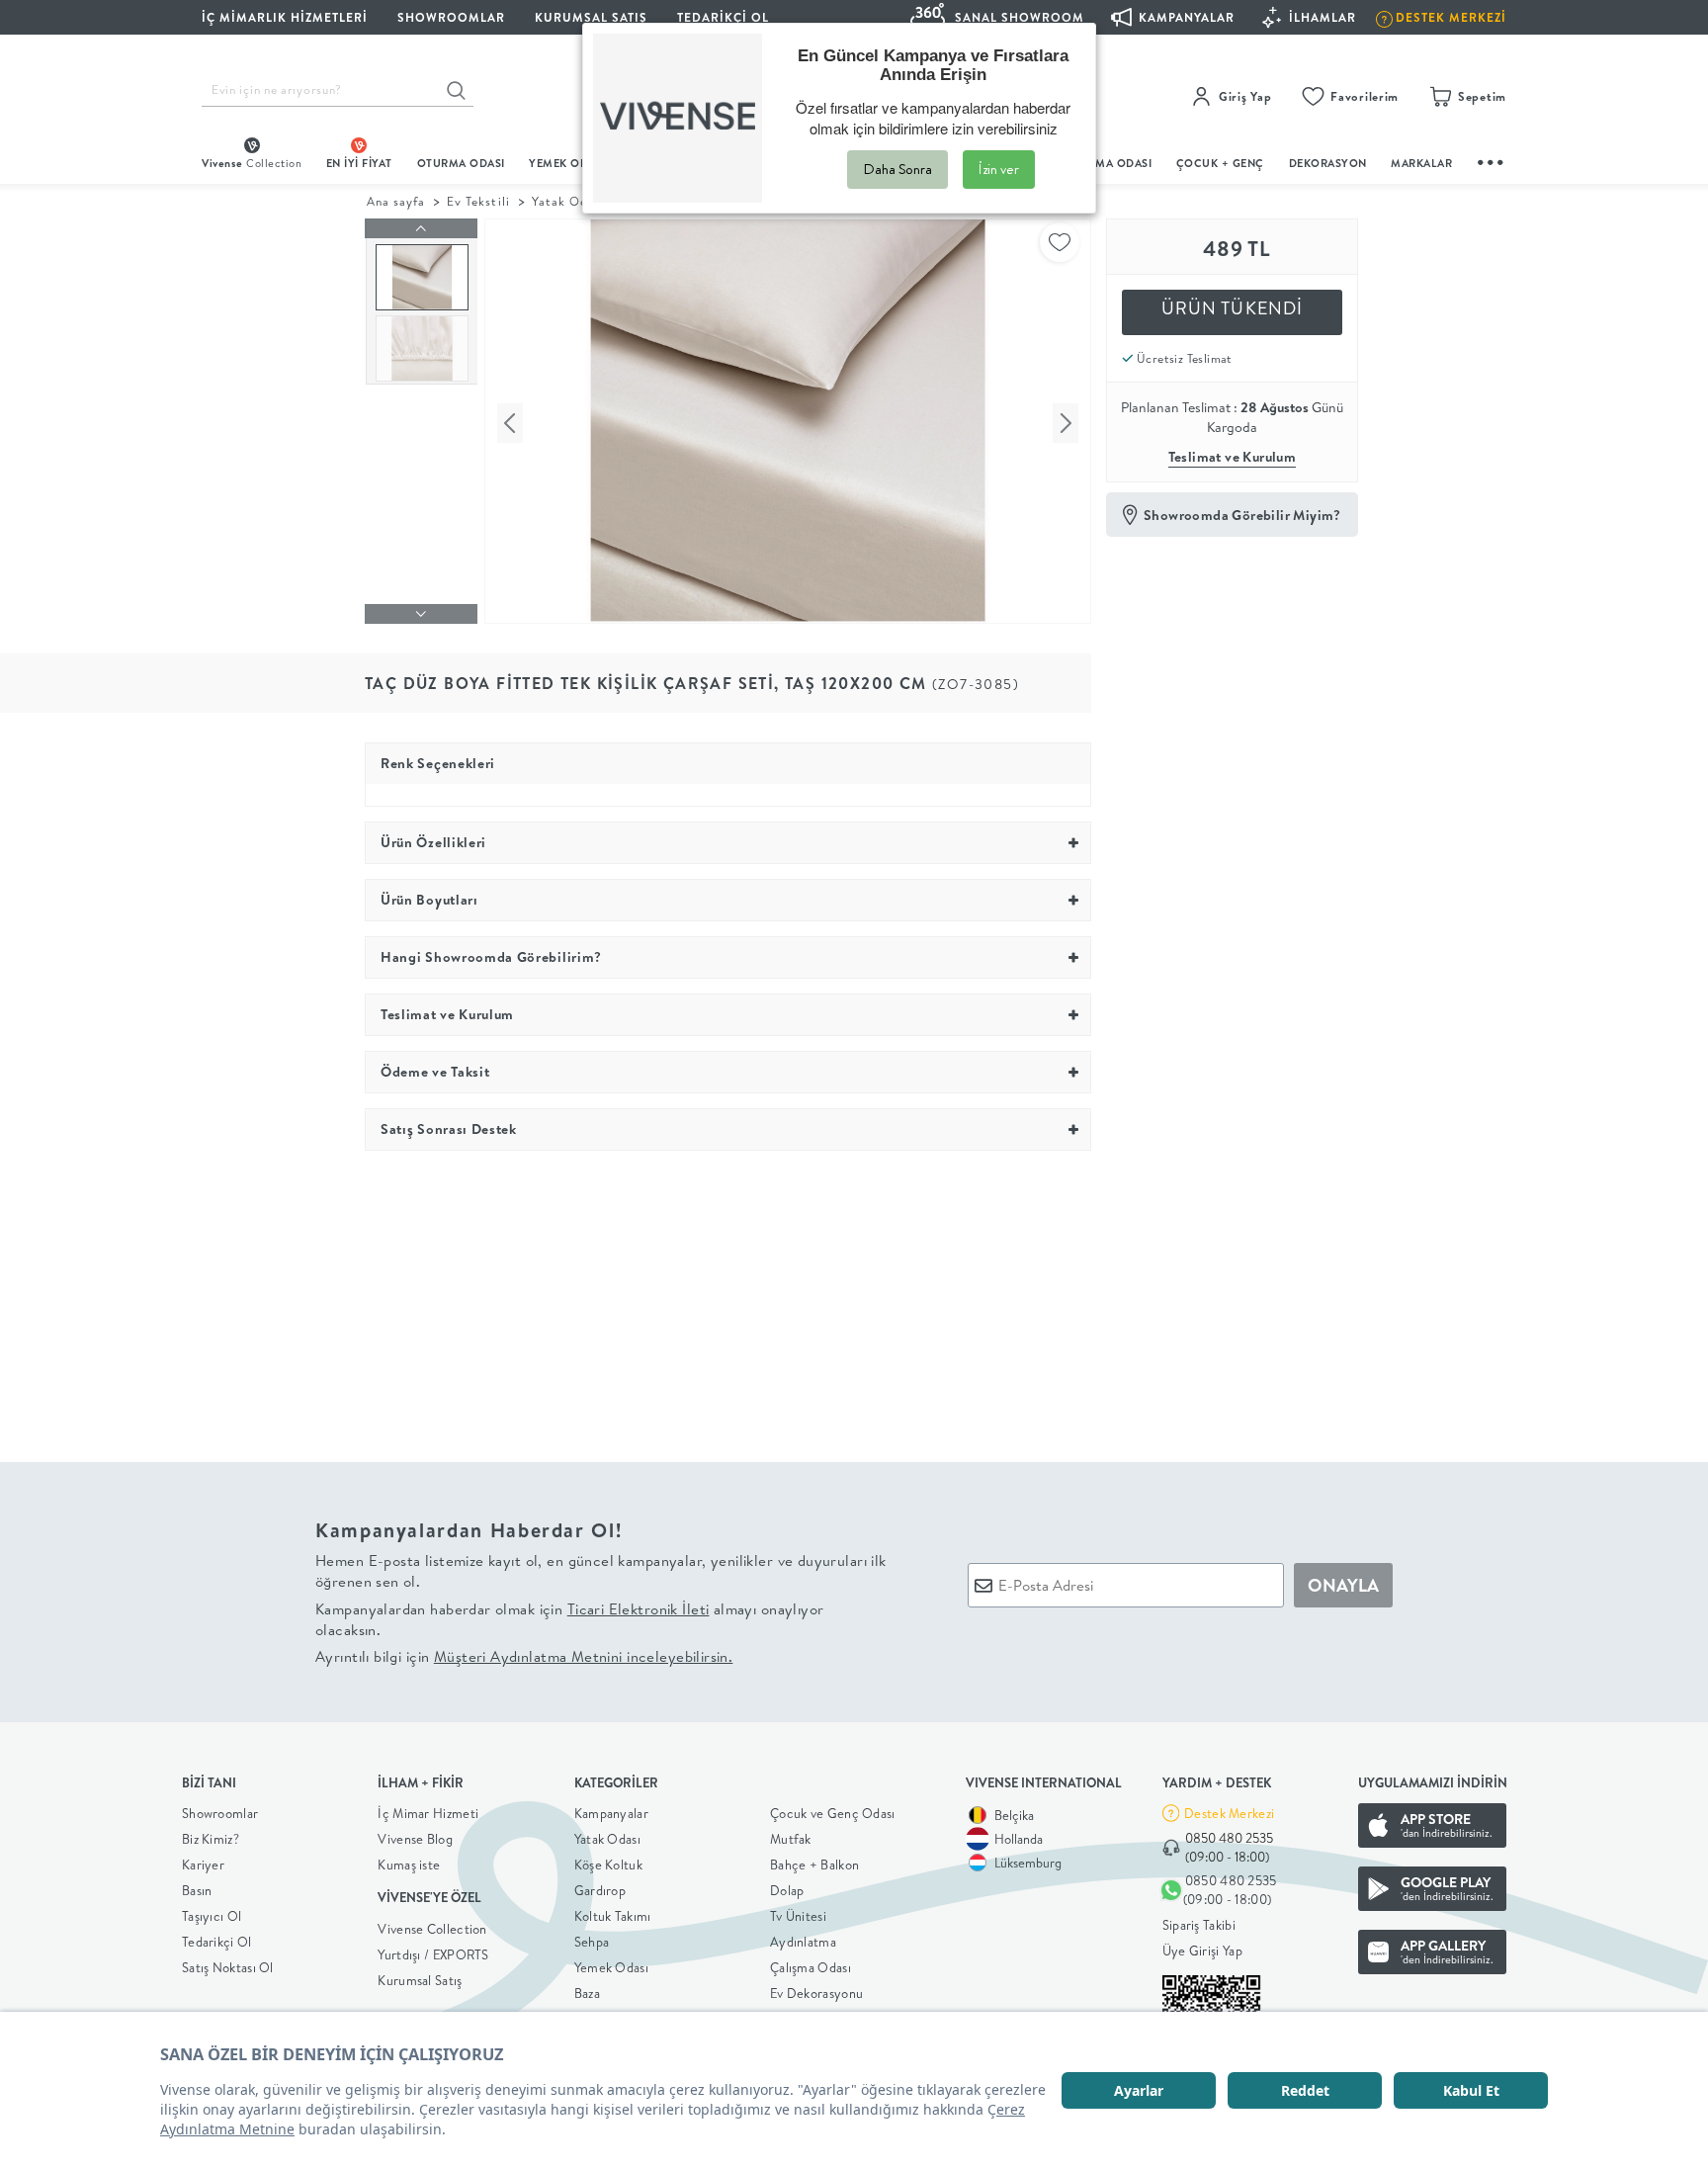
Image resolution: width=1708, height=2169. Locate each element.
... (1492, 160)
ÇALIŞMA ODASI (1108, 163)
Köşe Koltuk (608, 1865)
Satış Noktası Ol (228, 1967)
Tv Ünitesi (798, 1916)
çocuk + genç (1220, 163)
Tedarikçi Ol (723, 17)
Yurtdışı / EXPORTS (433, 1954)
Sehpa (592, 1942)
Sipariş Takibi (1199, 1925)
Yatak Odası (607, 1839)
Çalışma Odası (811, 1967)
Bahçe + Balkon (814, 1865)
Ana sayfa (396, 201)
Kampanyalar (611, 1813)
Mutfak (791, 1839)
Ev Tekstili (478, 201)
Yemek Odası (611, 1967)
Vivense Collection (432, 1929)
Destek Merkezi (1229, 1813)
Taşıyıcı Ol (212, 1916)
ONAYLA (1343, 1585)
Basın (197, 1890)
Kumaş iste (409, 1865)
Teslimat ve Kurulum (1233, 457)
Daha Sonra (897, 169)
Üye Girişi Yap (1202, 1951)
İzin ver (999, 169)
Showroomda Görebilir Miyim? (1242, 515)
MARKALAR (1421, 163)
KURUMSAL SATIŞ (591, 17)
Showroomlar (220, 1813)
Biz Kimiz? (211, 1839)
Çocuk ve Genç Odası (833, 1813)
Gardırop (600, 1890)
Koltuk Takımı (613, 1916)
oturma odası (461, 163)
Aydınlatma (803, 1942)
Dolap (787, 1890)
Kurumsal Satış (420, 1980)
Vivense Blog (415, 1839)
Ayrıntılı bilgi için (524, 1656)
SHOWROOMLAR (451, 17)
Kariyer (203, 1865)
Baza (587, 1993)
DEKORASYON (1328, 163)
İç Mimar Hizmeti (428, 1813)
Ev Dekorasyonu (816, 1993)
